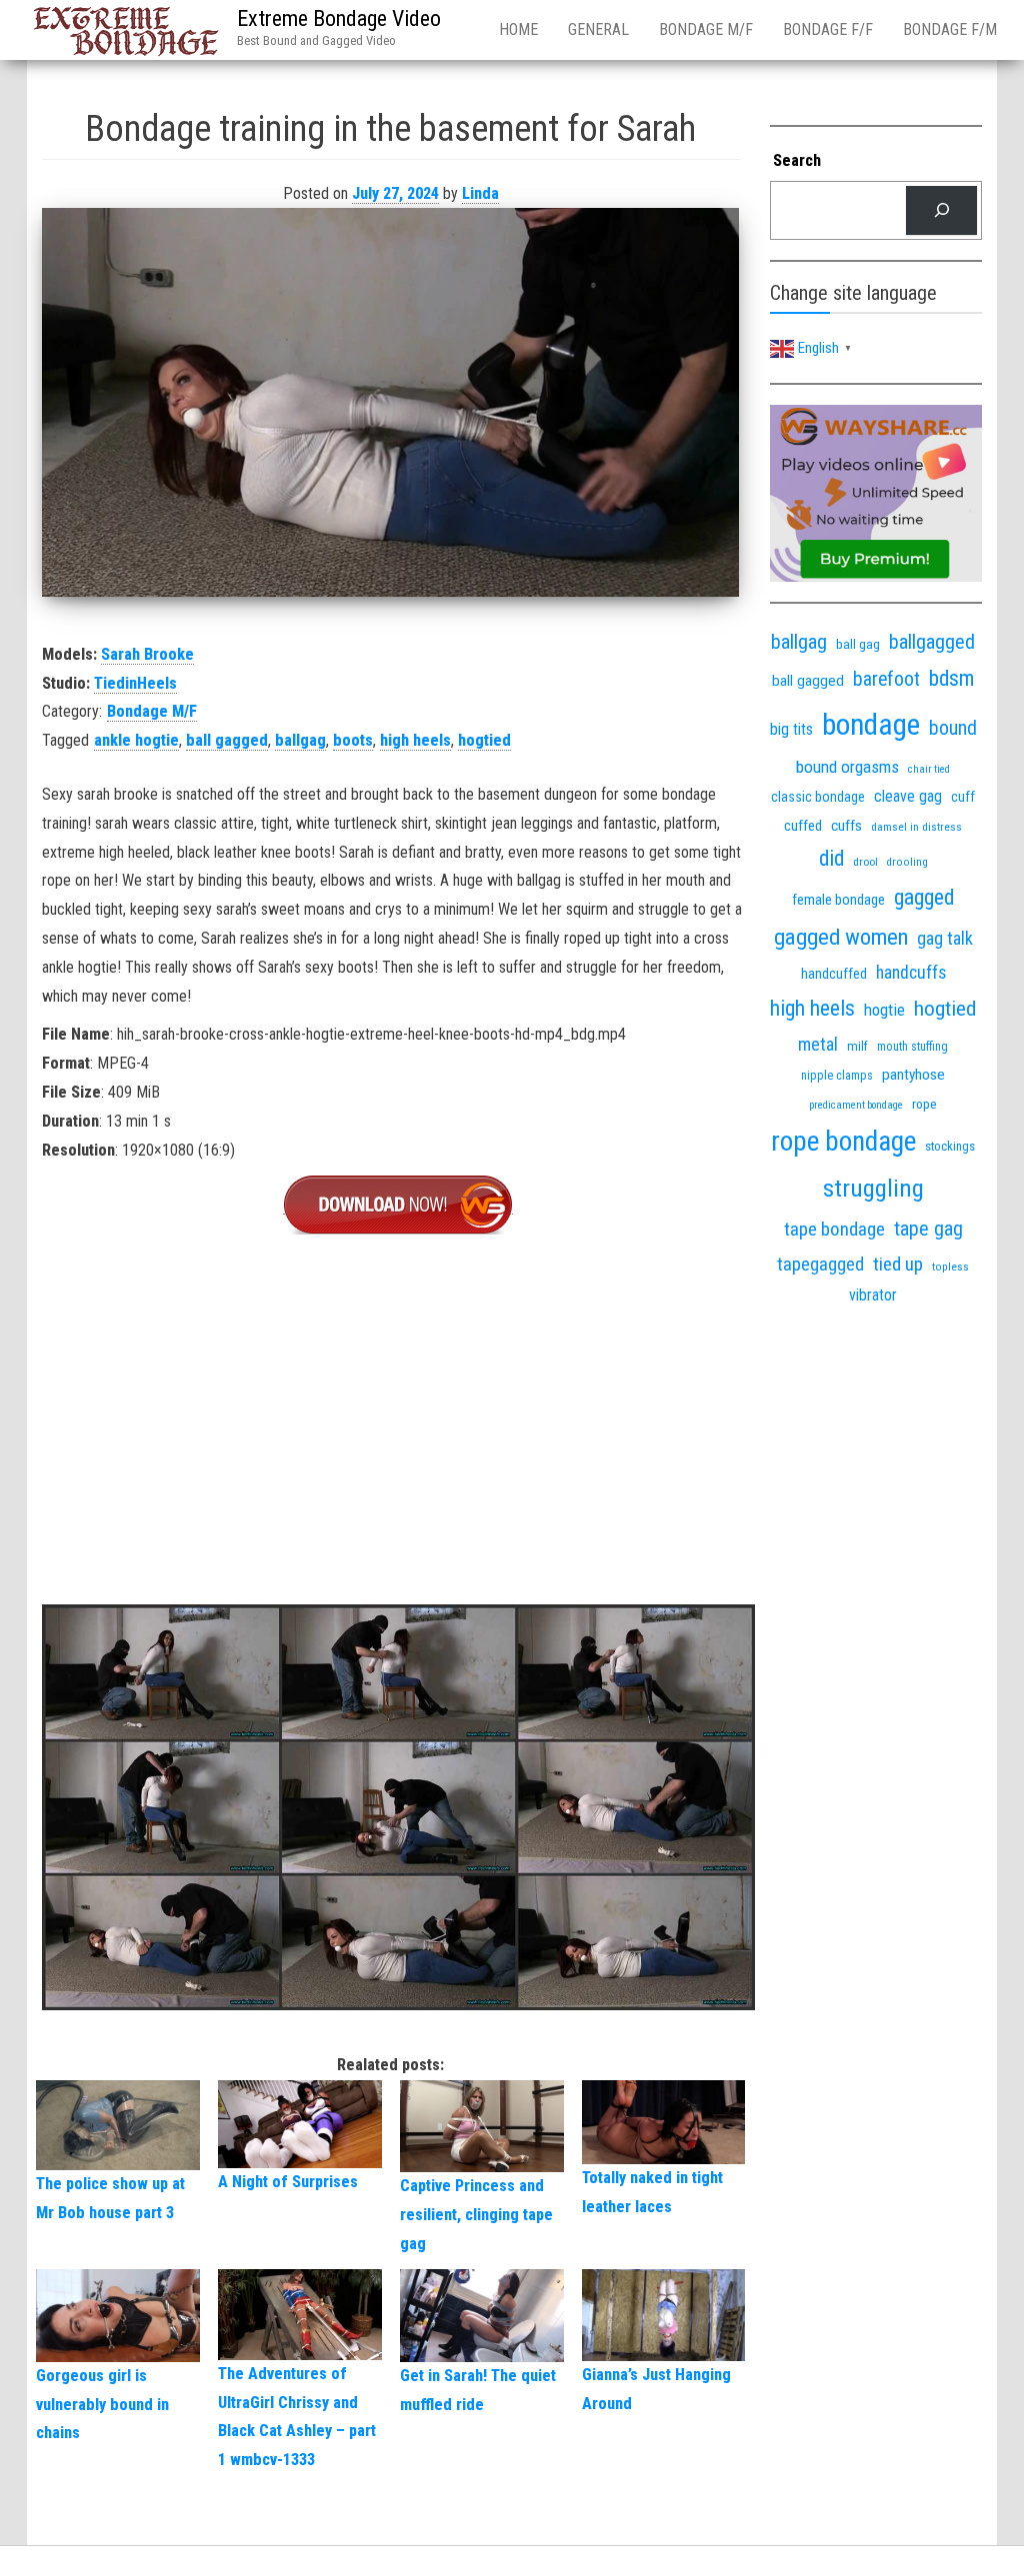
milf (857, 1046)
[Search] (941, 210)
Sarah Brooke (147, 654)
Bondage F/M (950, 29)
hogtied (484, 740)
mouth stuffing (912, 1047)
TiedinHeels (135, 683)
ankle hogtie (136, 740)
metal (818, 1044)
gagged (924, 897)
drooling (907, 862)
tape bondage (834, 1229)
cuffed (803, 826)
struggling (873, 1188)
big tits (791, 729)
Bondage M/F (706, 29)
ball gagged (227, 740)
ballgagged (932, 642)
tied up (898, 1264)
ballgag (300, 740)
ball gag (858, 644)
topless (950, 1267)
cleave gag (908, 796)
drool (865, 862)
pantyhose (913, 1075)
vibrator (873, 1295)
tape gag (928, 1229)
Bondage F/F (828, 29)
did (831, 858)
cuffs (846, 826)
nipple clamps (837, 1076)
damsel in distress (916, 827)
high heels (415, 740)
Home (518, 29)
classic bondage (818, 797)
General (598, 29)
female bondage (838, 900)
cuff (963, 797)
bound (953, 728)
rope (924, 1104)
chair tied (929, 769)
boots (353, 740)
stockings (950, 1146)
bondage (871, 725)
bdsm (951, 678)
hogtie (884, 1010)
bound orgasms (847, 767)
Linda (480, 193)
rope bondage (843, 1142)
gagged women (841, 937)
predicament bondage (856, 1105)
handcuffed (834, 974)
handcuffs (911, 973)
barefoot (886, 679)
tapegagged (820, 1264)
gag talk (945, 938)
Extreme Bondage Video (339, 18)
